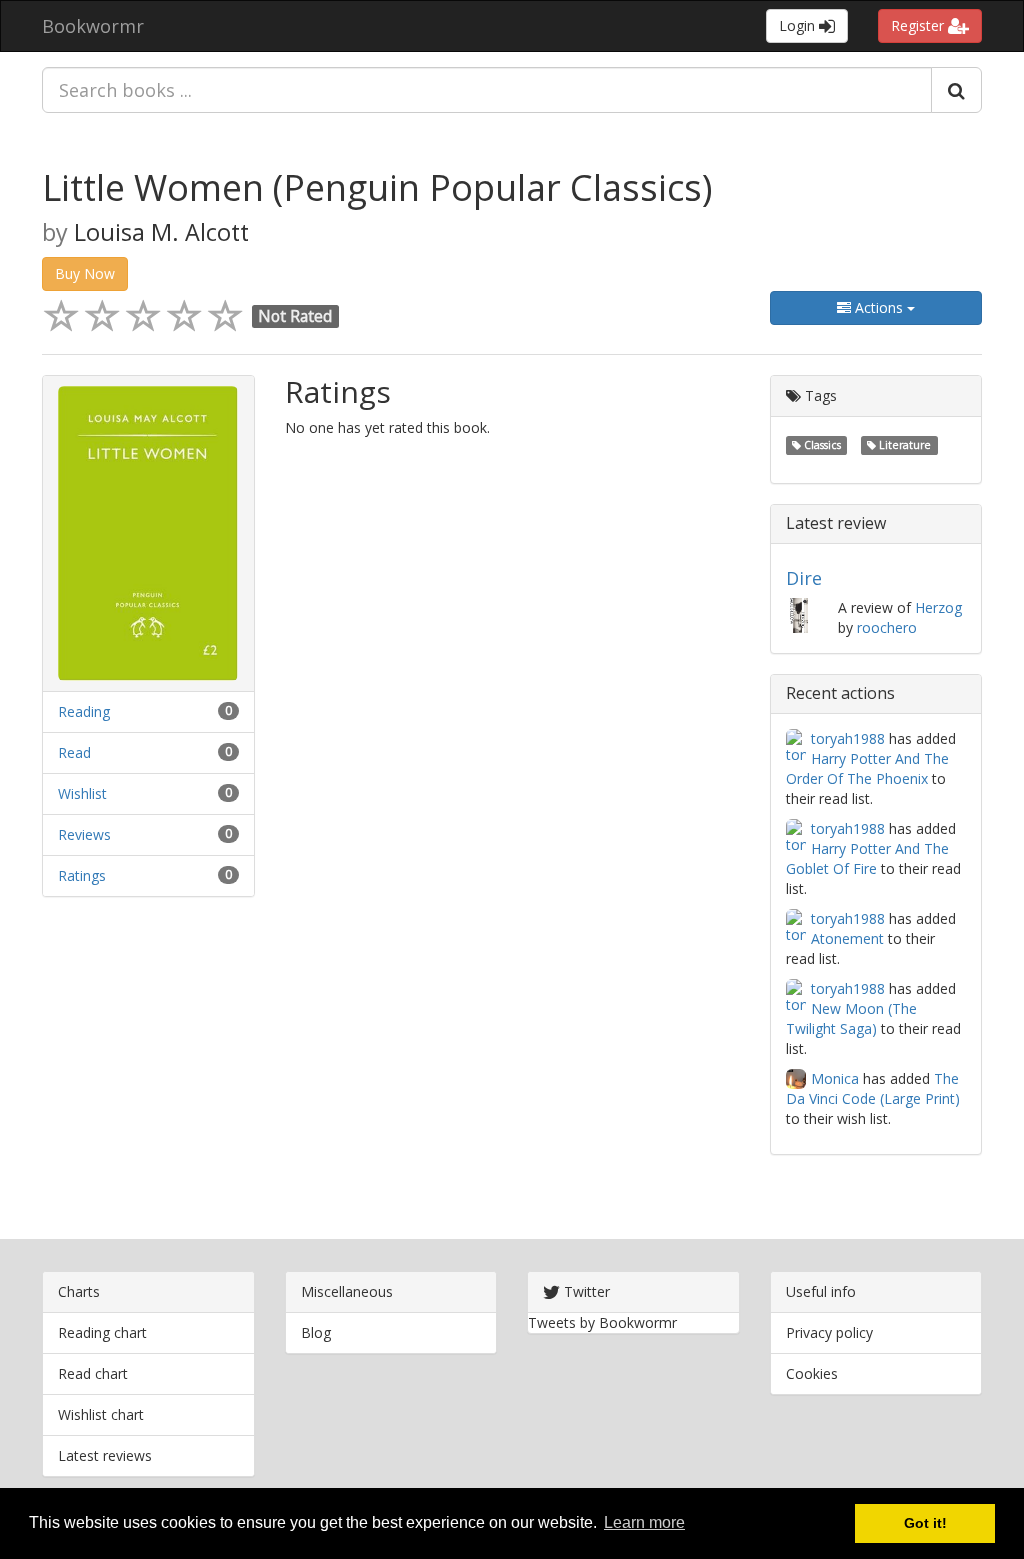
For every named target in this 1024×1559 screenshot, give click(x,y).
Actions (879, 307)
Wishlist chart (101, 1414)
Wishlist (82, 793)
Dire (804, 578)
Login (799, 25)
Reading (84, 711)
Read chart (93, 1373)
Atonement (847, 938)
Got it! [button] (925, 1523)
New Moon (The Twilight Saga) (851, 1018)
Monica (835, 1078)
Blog (316, 1332)
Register (919, 25)
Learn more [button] (644, 1522)
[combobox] (487, 90)
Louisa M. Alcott (161, 232)
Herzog (938, 607)
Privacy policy (829, 1332)
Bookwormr (93, 26)
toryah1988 (848, 738)
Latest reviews (105, 1455)
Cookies (812, 1373)
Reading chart (102, 1332)
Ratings (82, 875)
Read (74, 752)
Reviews (84, 834)
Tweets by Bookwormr (602, 1322)
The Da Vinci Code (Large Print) (873, 1088)
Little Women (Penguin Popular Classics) (377, 187)
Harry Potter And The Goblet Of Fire (867, 858)
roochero (887, 627)
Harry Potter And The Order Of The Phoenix (867, 768)
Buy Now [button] (85, 273)
